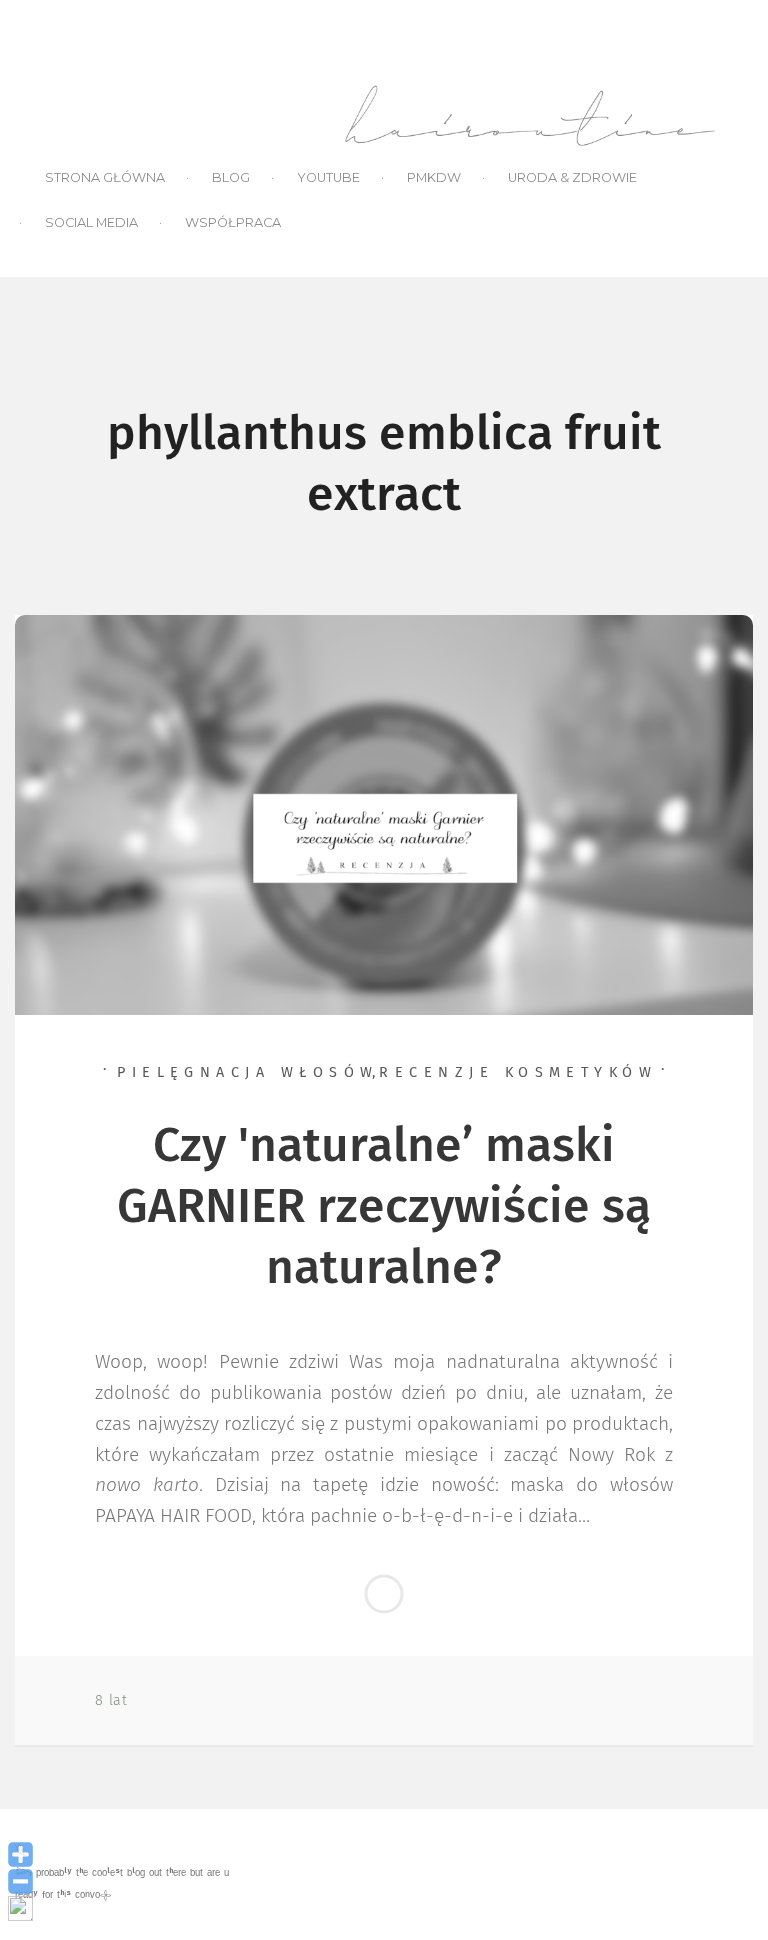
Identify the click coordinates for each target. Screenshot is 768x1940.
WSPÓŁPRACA (233, 222)
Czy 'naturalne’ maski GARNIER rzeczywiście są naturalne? (384, 1208)
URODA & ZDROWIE (572, 177)
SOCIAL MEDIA (91, 222)
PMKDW (434, 177)
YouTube (328, 177)
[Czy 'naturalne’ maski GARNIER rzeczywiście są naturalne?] (384, 814)
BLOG (231, 177)
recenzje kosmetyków (518, 1073)
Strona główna (105, 177)
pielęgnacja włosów (248, 1073)
